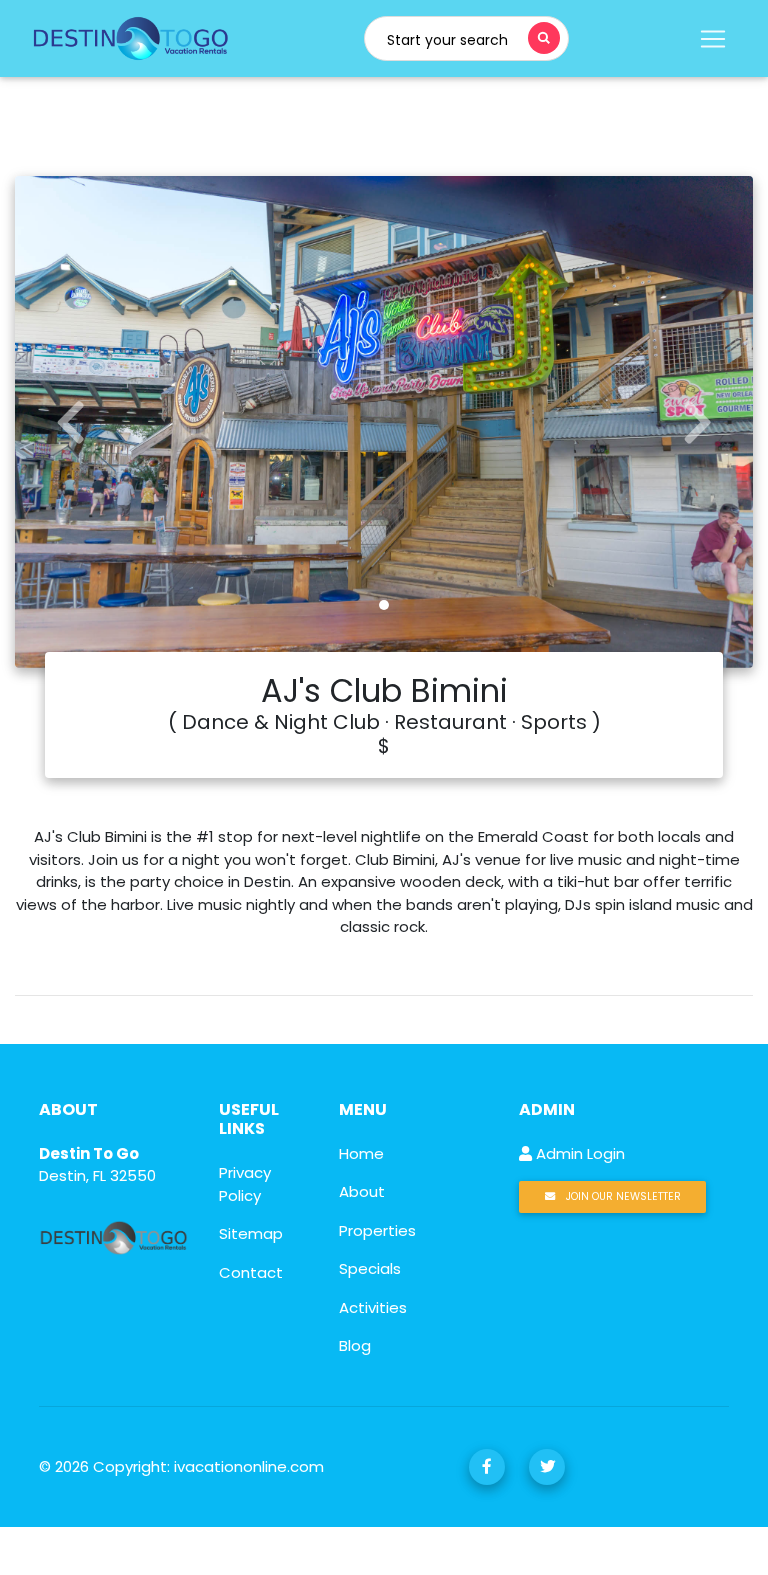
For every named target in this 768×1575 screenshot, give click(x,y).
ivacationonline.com (249, 1466)
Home (361, 1153)
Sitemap (251, 1233)
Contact (251, 1272)
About (362, 1191)
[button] (70, 422)
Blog (355, 1345)
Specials (370, 1268)
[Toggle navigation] (711, 39)
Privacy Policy (245, 1184)
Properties (377, 1230)
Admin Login (578, 1153)
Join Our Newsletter (622, 1196)
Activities (373, 1307)
